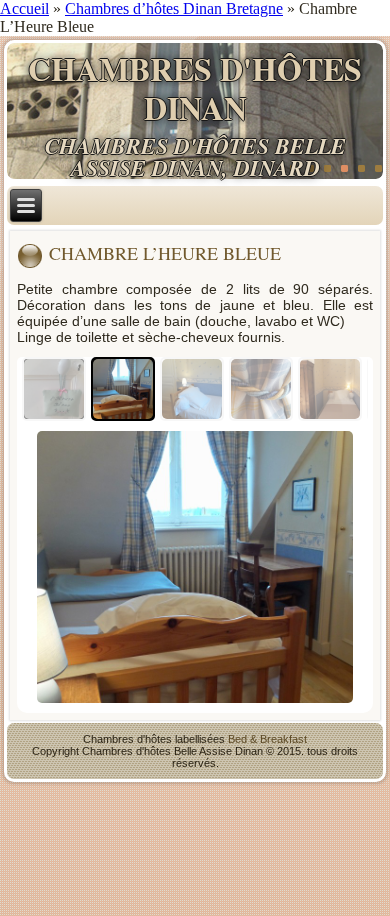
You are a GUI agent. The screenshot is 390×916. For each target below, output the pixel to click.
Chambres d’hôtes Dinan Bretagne (174, 8)
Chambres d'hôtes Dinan (195, 87)
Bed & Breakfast (267, 739)
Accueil (24, 8)
